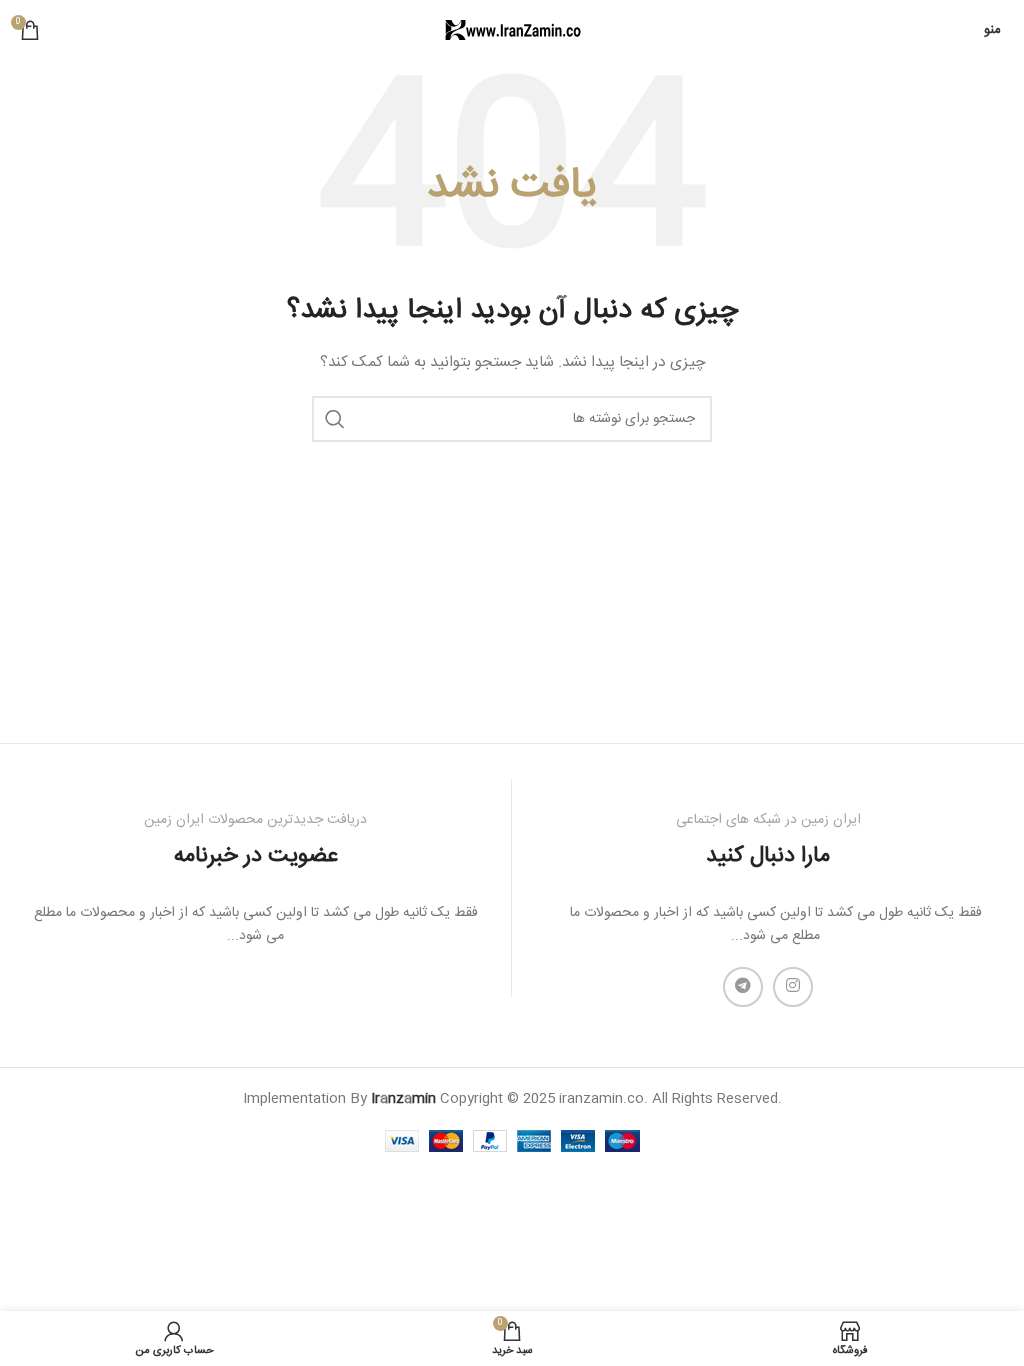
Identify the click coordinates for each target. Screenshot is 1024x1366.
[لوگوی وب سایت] (512, 31)
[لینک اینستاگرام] (793, 987)
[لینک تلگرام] (743, 987)
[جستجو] (335, 419)
